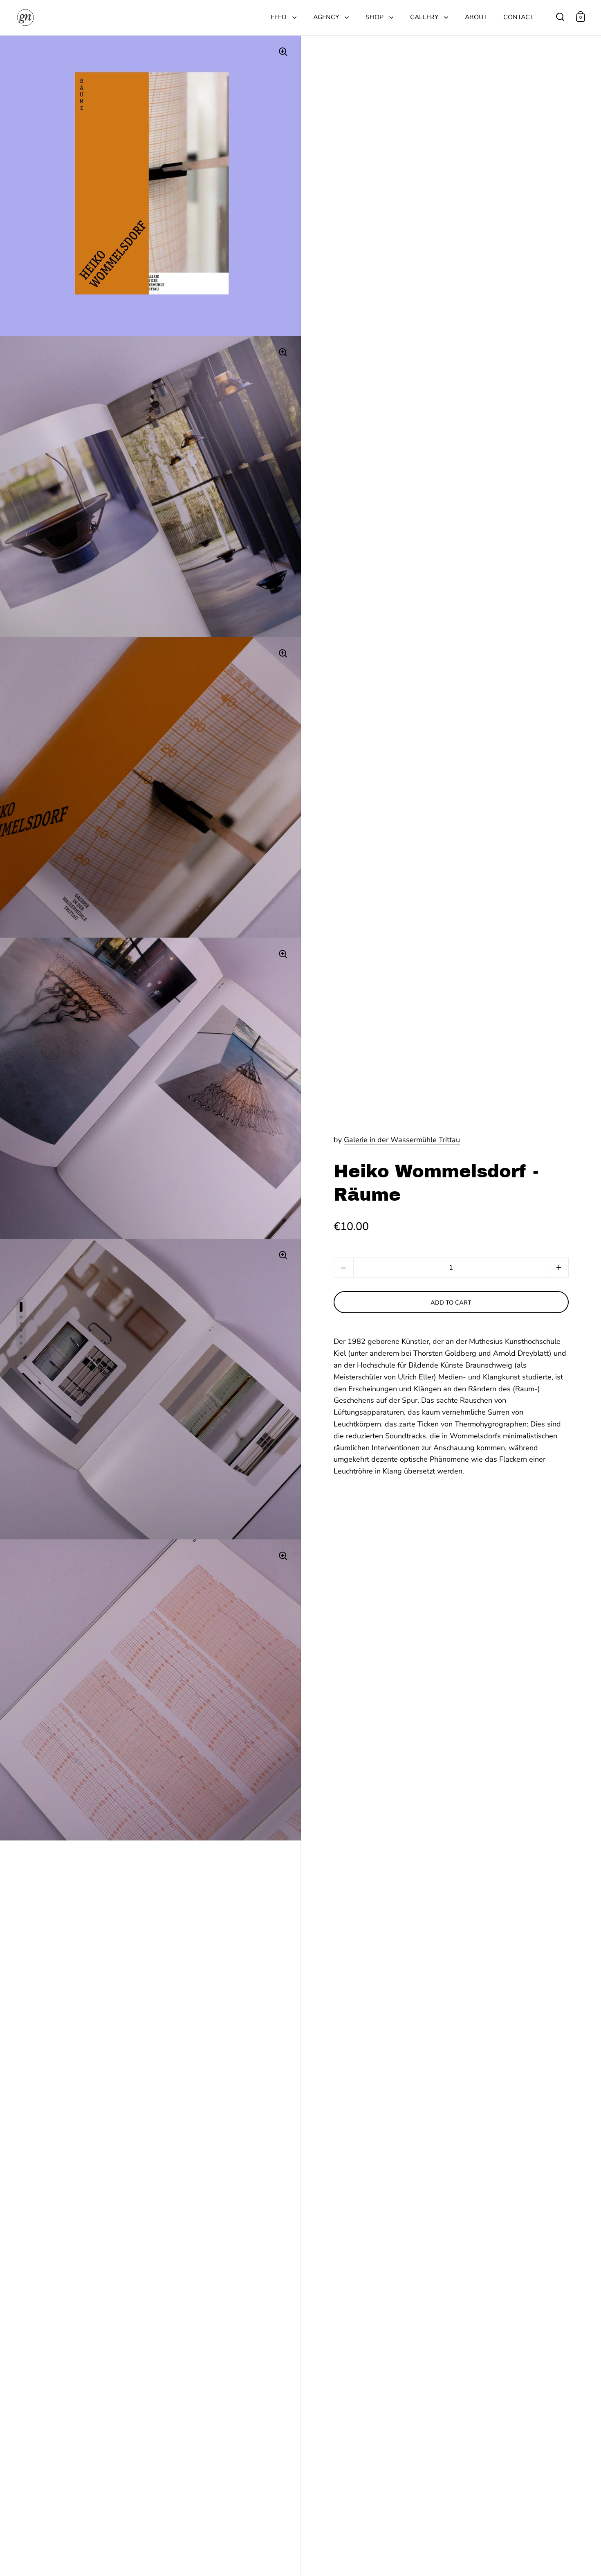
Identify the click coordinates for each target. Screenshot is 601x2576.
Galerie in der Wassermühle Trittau (402, 1140)
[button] (559, 1268)
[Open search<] (560, 17)
